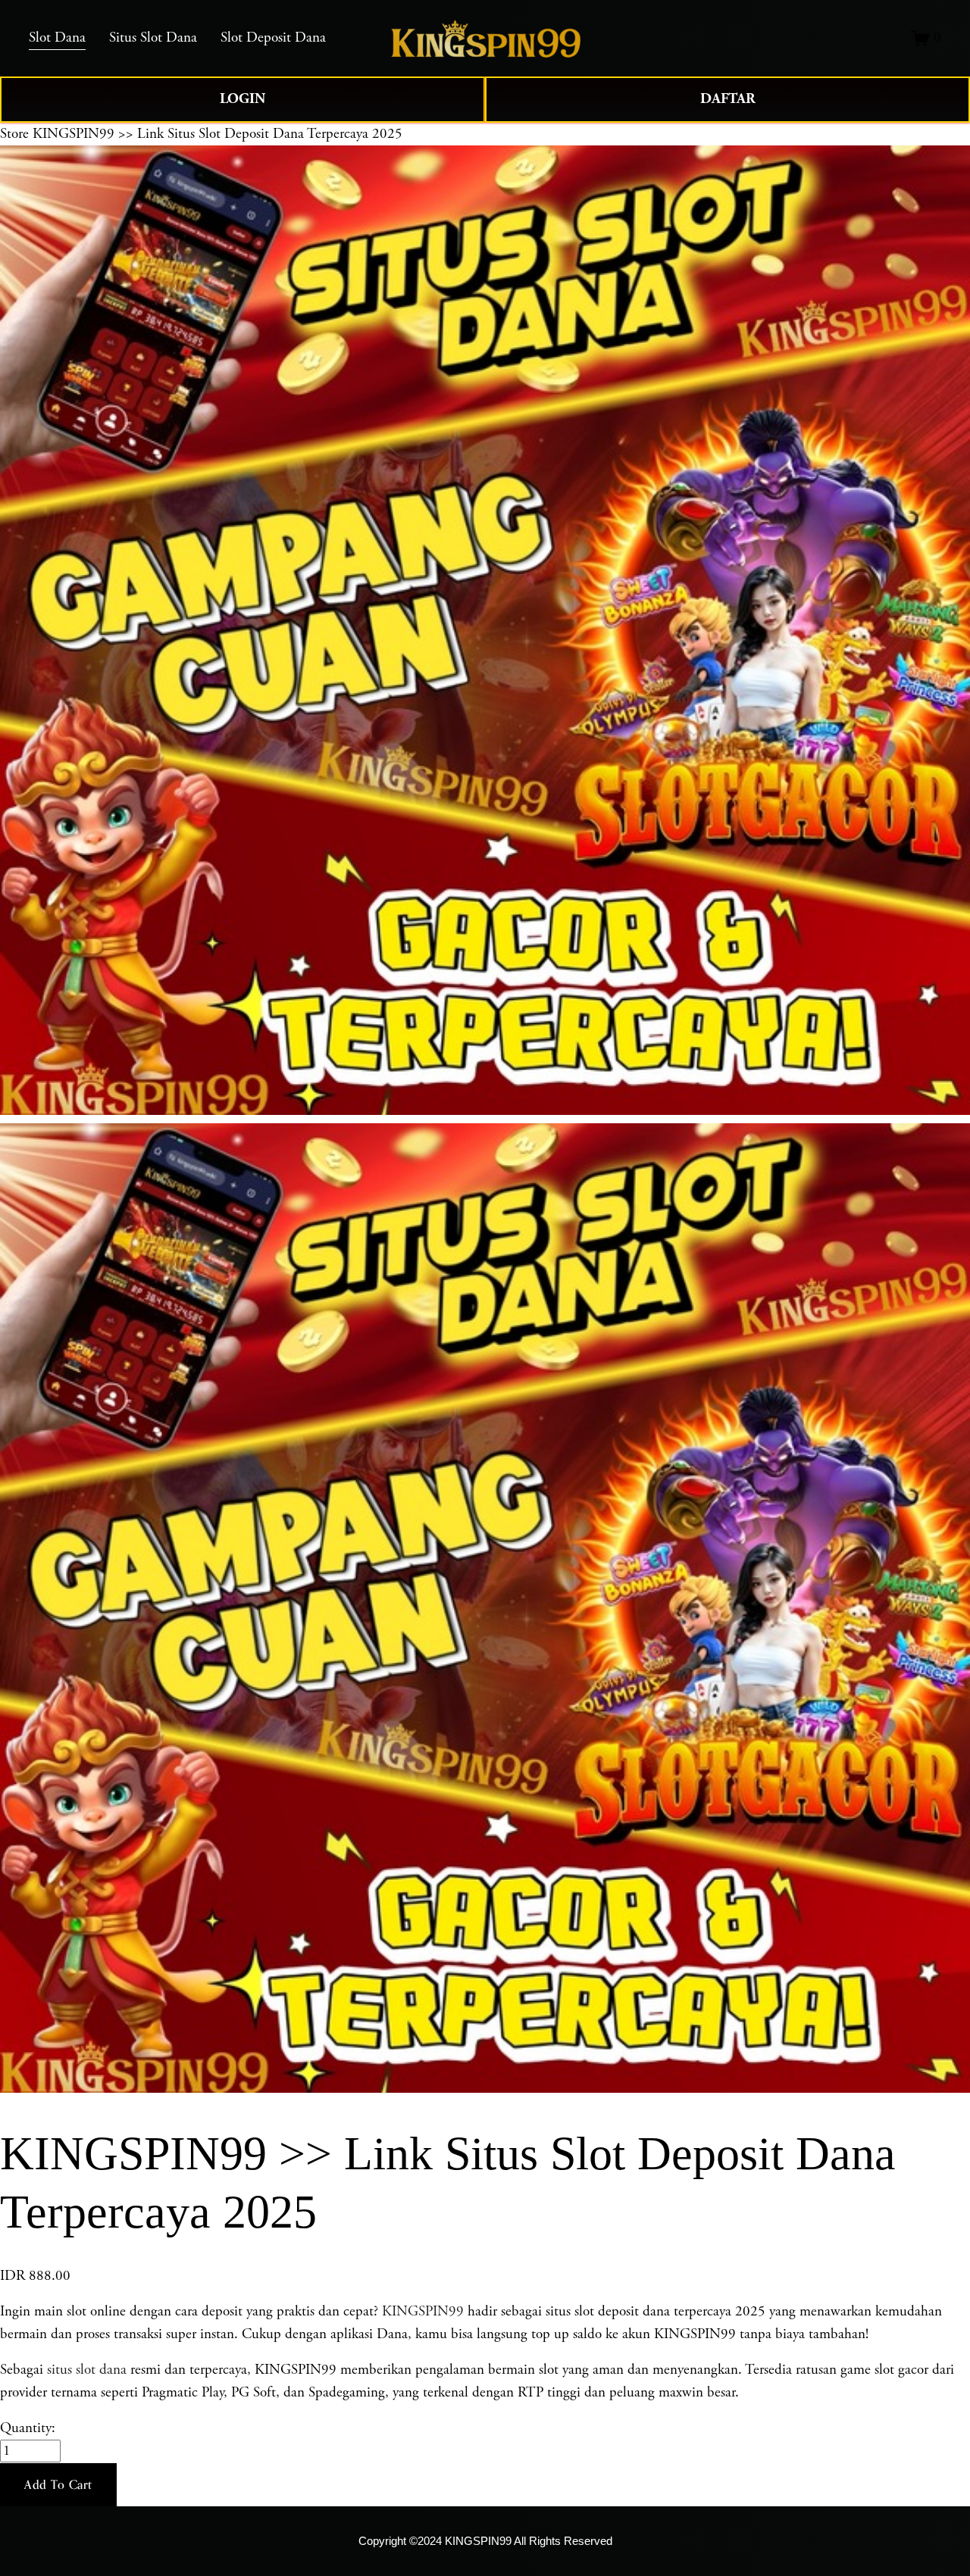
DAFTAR (728, 99)
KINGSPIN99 (423, 2312)
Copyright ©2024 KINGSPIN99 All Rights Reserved (485, 2541)
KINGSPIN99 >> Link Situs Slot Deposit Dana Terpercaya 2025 (217, 134)
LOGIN (242, 99)
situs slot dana (87, 2370)
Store (14, 134)
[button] (58, 2485)
